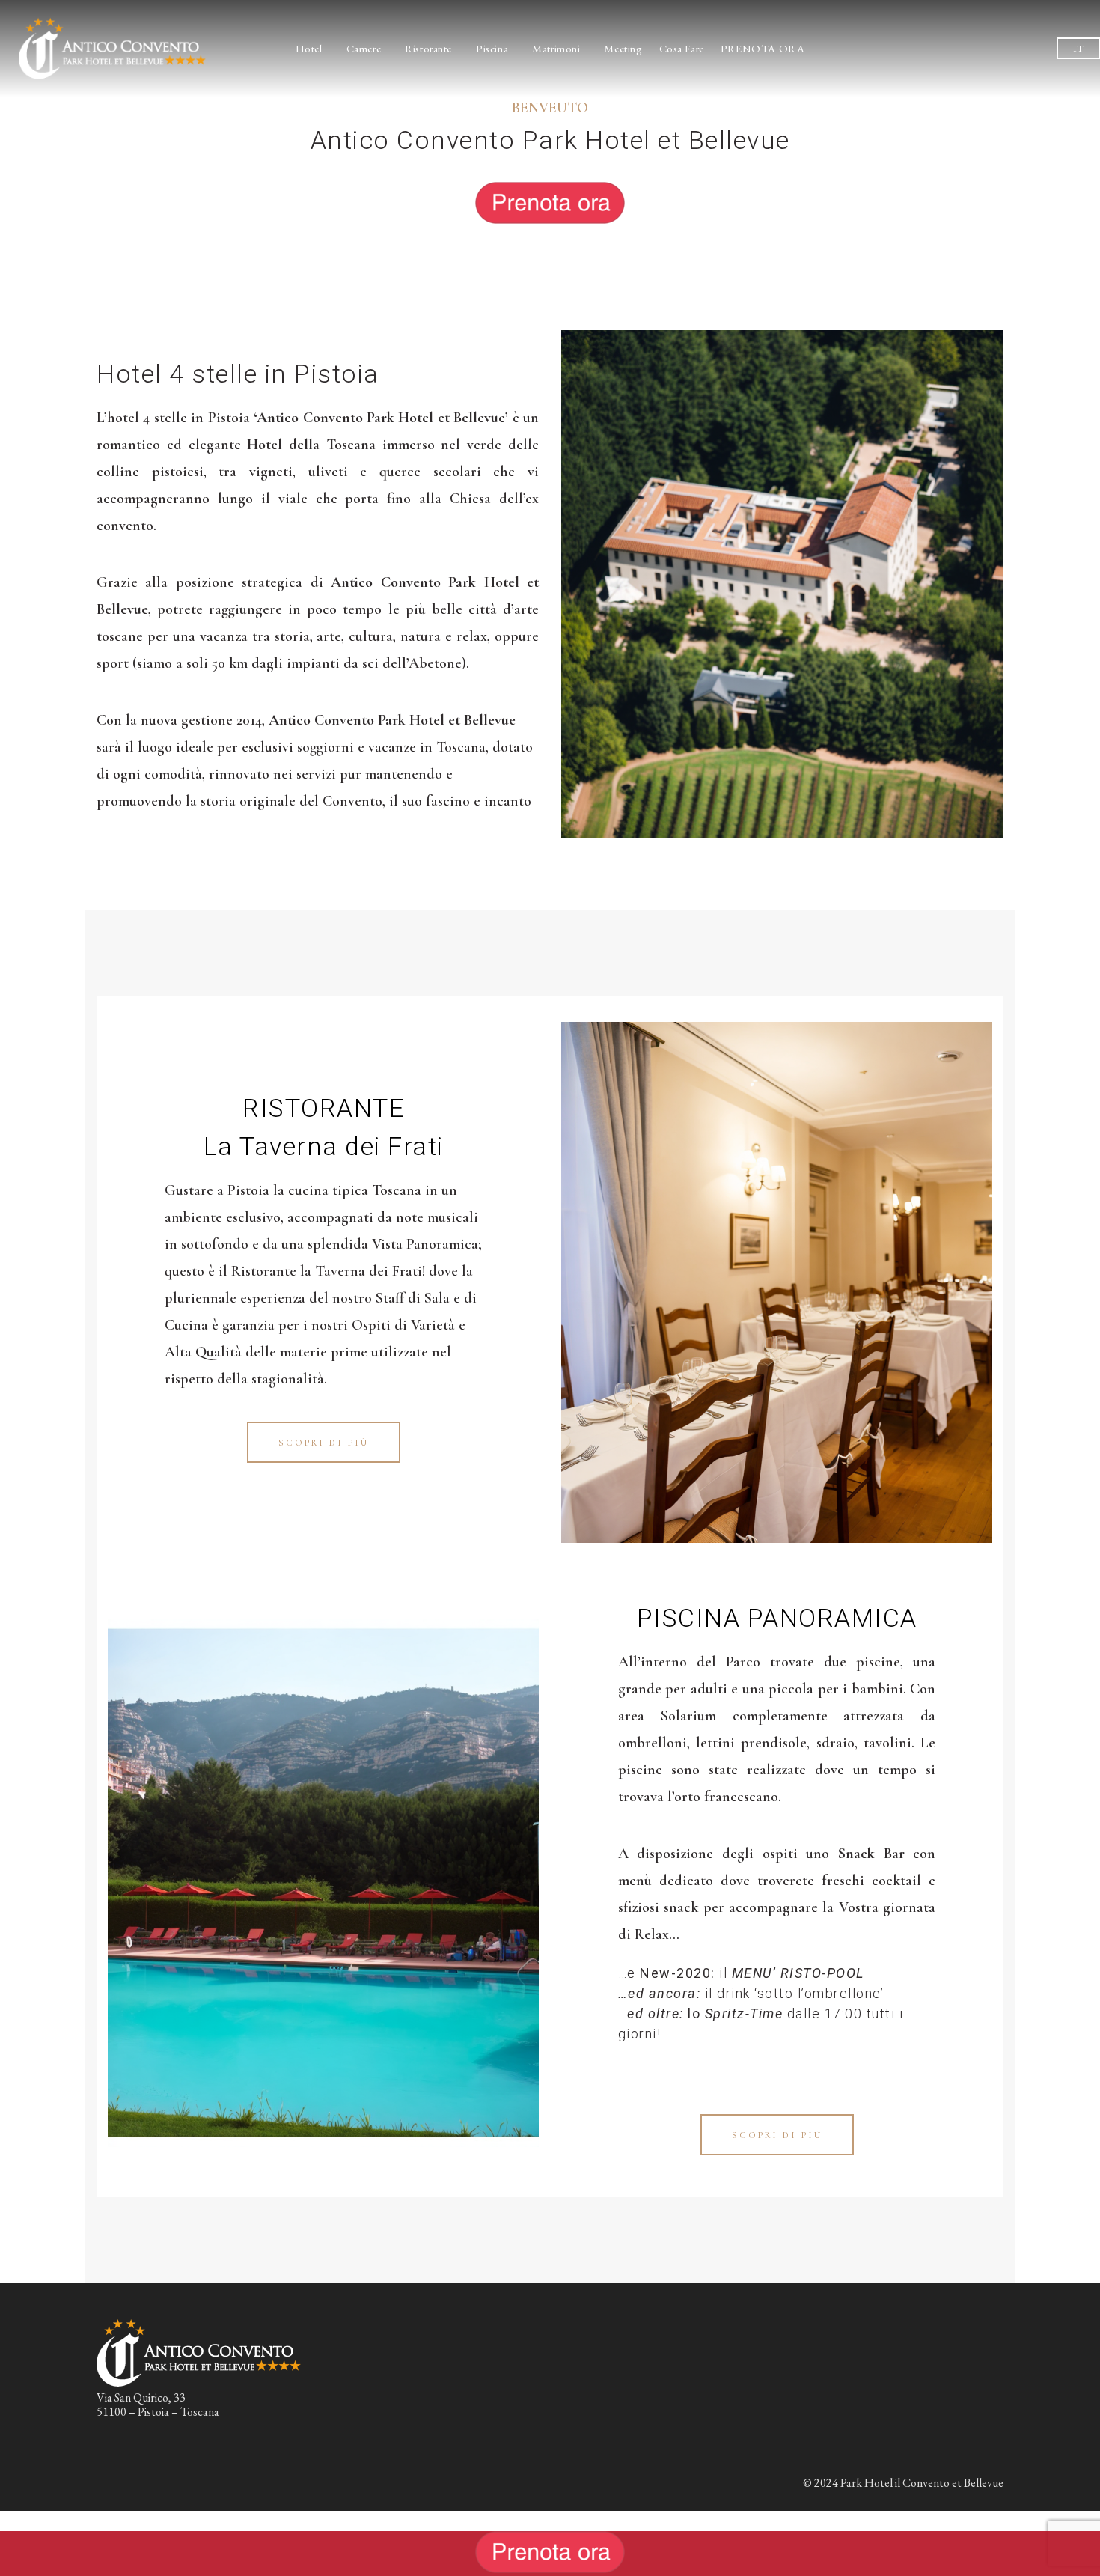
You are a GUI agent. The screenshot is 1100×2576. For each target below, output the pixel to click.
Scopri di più (324, 1443)
